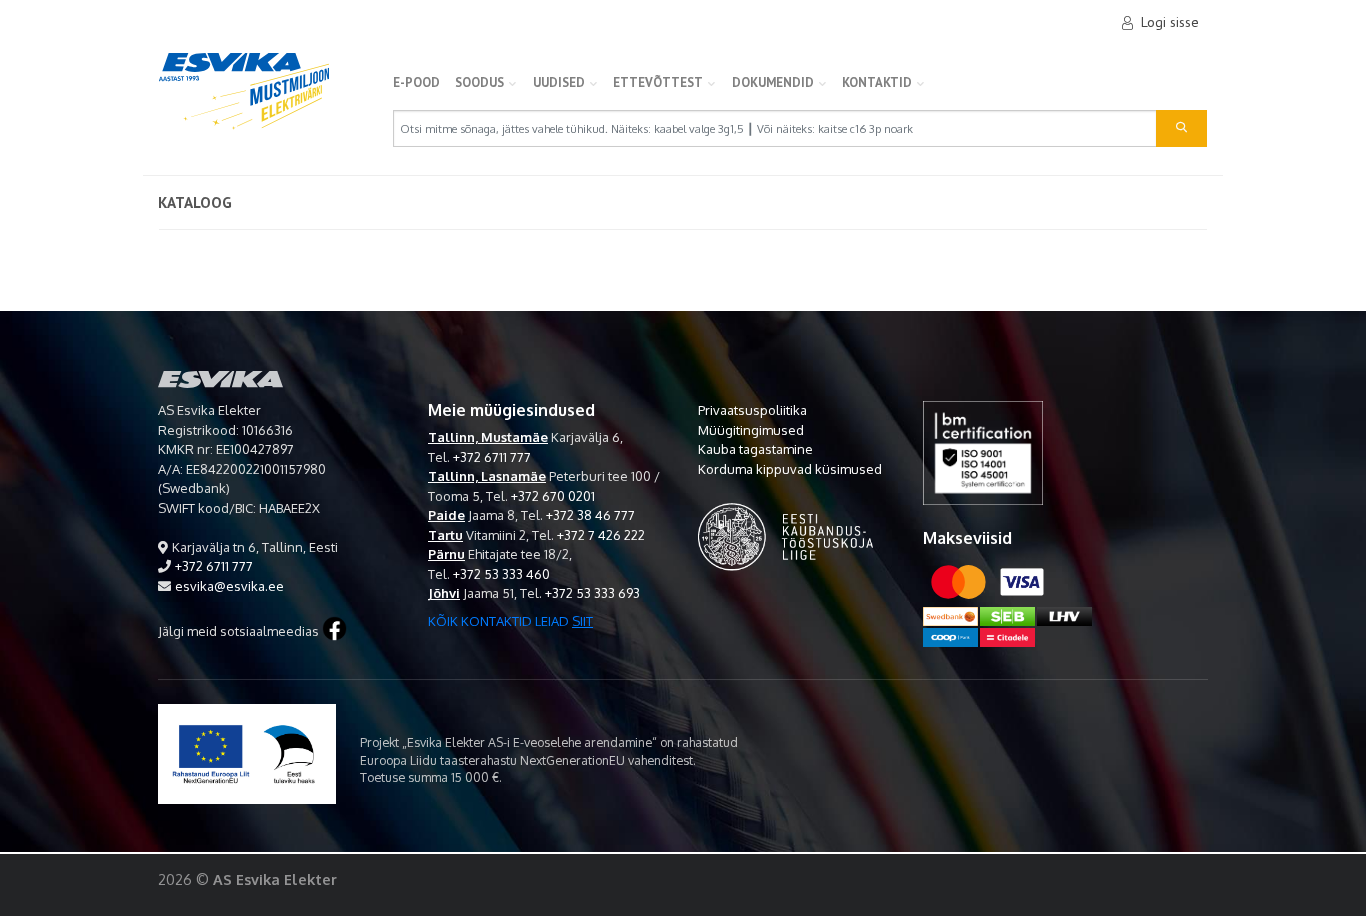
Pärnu (446, 554)
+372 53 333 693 (592, 593)
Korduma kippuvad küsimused (790, 469)
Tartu (445, 535)
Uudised (559, 82)
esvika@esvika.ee (229, 586)
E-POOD (416, 82)
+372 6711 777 (214, 566)
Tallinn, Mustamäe (488, 437)
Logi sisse (1170, 22)
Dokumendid (773, 82)
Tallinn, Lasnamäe (487, 476)
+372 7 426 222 (601, 535)
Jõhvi (444, 593)
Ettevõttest (658, 82)
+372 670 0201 (553, 496)
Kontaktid (877, 82)
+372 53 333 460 (501, 574)
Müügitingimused (751, 430)
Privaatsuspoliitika (752, 410)
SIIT (582, 621)
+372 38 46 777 (590, 515)
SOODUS (479, 82)
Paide (446, 515)
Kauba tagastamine (755, 449)
